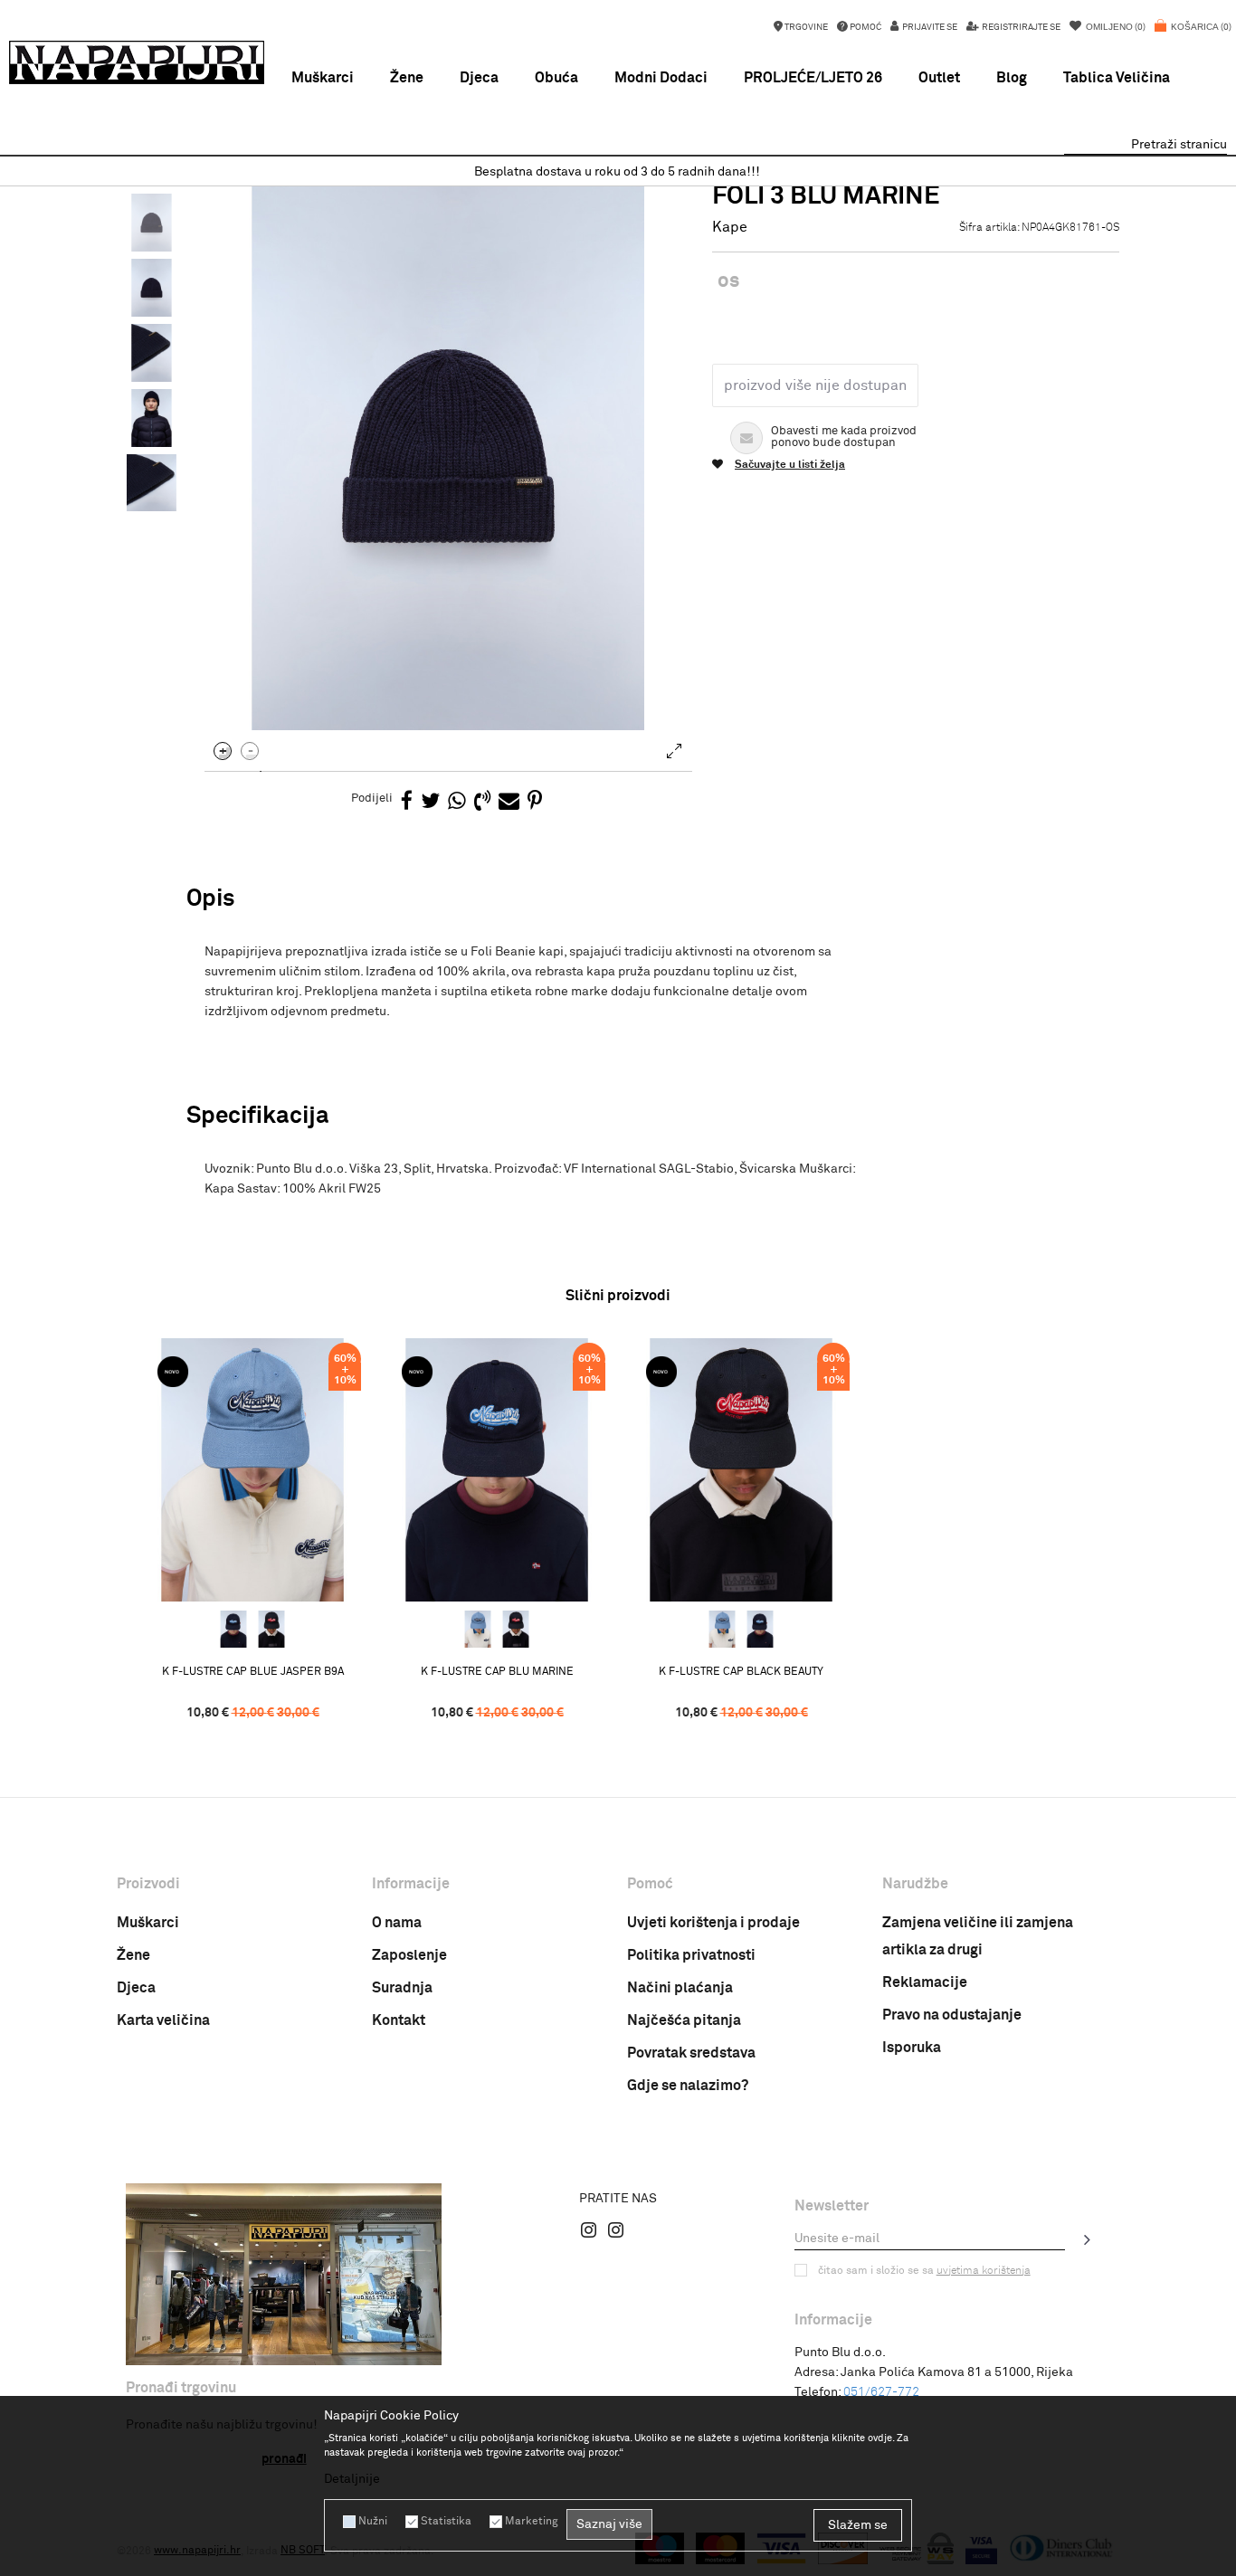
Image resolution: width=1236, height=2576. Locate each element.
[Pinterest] (535, 802)
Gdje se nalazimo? (688, 2086)
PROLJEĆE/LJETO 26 (813, 78)
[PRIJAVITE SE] (1088, 2239)
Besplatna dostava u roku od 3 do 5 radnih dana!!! (617, 172)
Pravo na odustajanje (952, 2015)
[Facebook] (407, 802)
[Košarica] (1193, 36)
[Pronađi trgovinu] (284, 2274)
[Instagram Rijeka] (589, 2229)
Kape (730, 227)
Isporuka (912, 2048)
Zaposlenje (409, 1955)
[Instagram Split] (616, 2229)
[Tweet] (430, 802)
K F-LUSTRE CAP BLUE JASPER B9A (253, 1672)
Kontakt (399, 2020)
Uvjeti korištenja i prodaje (713, 1923)
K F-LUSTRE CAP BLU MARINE (497, 1672)
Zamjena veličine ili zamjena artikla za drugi (978, 1936)
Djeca (136, 1988)
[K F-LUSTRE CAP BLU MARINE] (233, 1630)
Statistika (446, 2522)
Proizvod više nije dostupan (815, 385)
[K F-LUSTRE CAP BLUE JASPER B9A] (252, 1470)
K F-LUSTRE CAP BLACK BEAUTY (741, 1672)
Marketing (531, 2522)
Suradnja (402, 1988)
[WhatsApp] (457, 802)
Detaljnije (352, 2479)
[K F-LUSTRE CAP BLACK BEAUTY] (271, 1630)
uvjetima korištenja (984, 2271)
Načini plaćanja (680, 1988)
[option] (618, 172)
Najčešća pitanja (684, 2020)
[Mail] (509, 802)
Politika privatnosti (691, 1955)
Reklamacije (925, 1982)
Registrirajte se (1020, 27)
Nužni (373, 2522)
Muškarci (148, 1923)
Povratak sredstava (691, 2053)
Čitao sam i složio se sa (924, 2271)
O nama (397, 1923)
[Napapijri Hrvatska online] (137, 62)
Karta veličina (163, 2020)
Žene (133, 1955)
